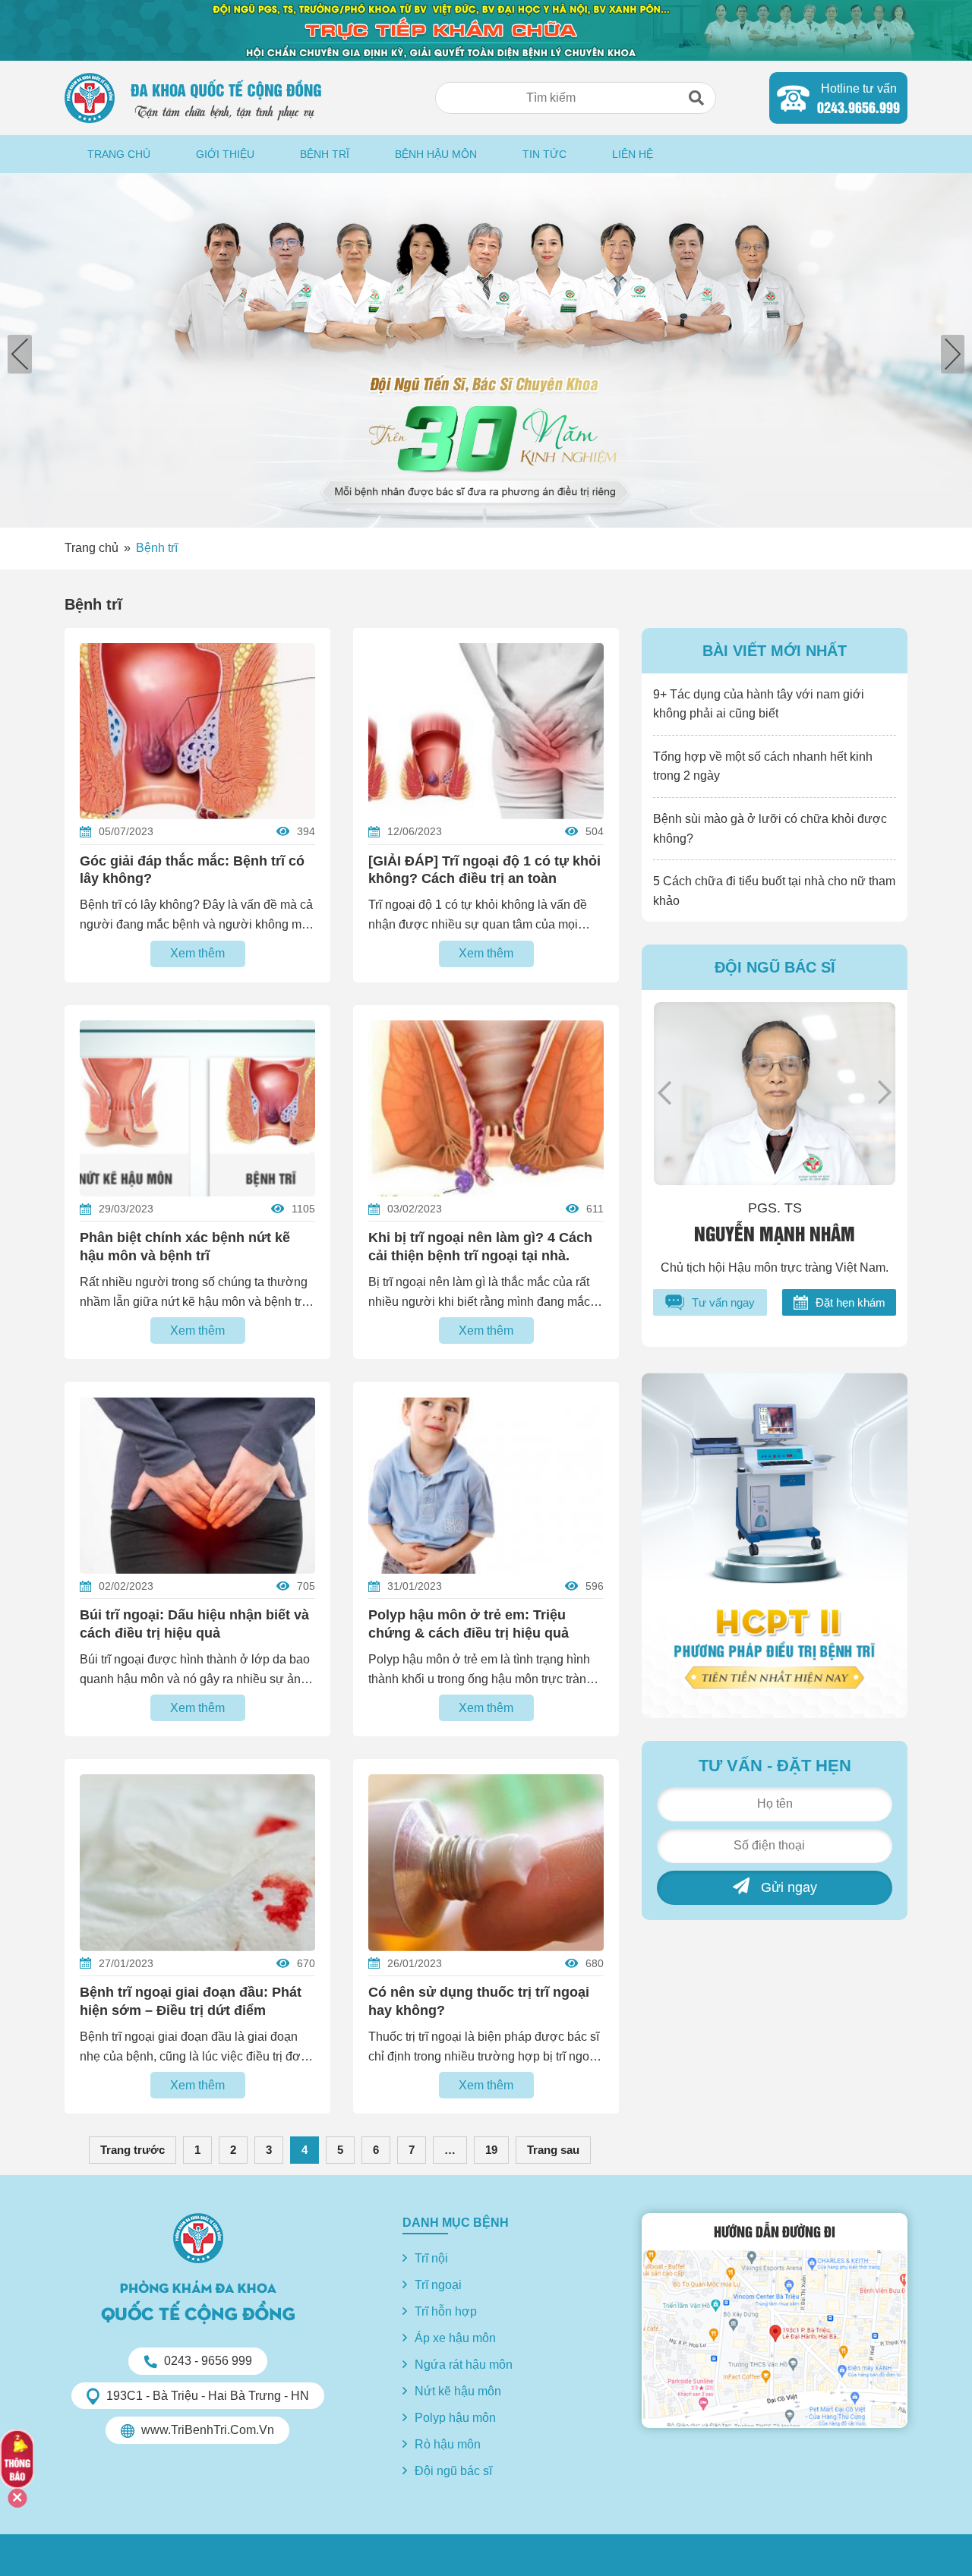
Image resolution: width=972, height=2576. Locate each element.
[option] (486, 350)
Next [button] (885, 1093)
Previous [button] (664, 1093)
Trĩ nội (431, 2258)
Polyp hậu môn (455, 2418)
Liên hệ (633, 154)
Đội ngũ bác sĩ (453, 2471)
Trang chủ (119, 154)
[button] (696, 98)
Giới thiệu (225, 154)
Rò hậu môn (448, 2444)
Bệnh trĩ (325, 154)
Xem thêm (197, 953)
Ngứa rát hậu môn (464, 2365)
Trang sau (553, 2150)
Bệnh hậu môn (436, 154)
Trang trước (133, 2150)
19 (491, 2150)
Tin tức (544, 154)
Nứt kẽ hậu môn (458, 2391)
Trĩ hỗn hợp (446, 2311)
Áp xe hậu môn (455, 2338)
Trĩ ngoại (438, 2285)
